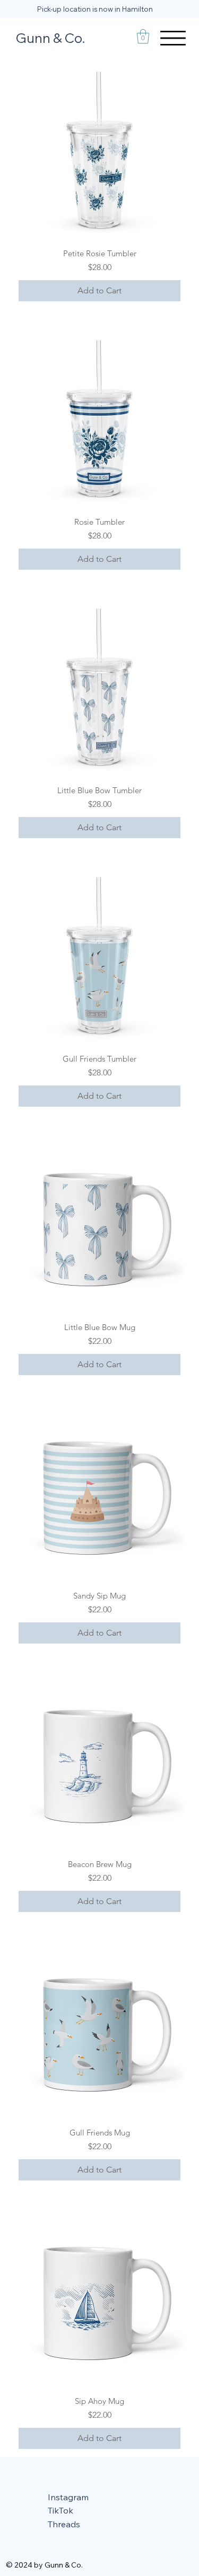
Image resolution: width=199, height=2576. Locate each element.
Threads (64, 2524)
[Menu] (173, 38)
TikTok (60, 2510)
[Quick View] (99, 151)
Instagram (68, 2497)
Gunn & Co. (50, 38)
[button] (143, 36)
